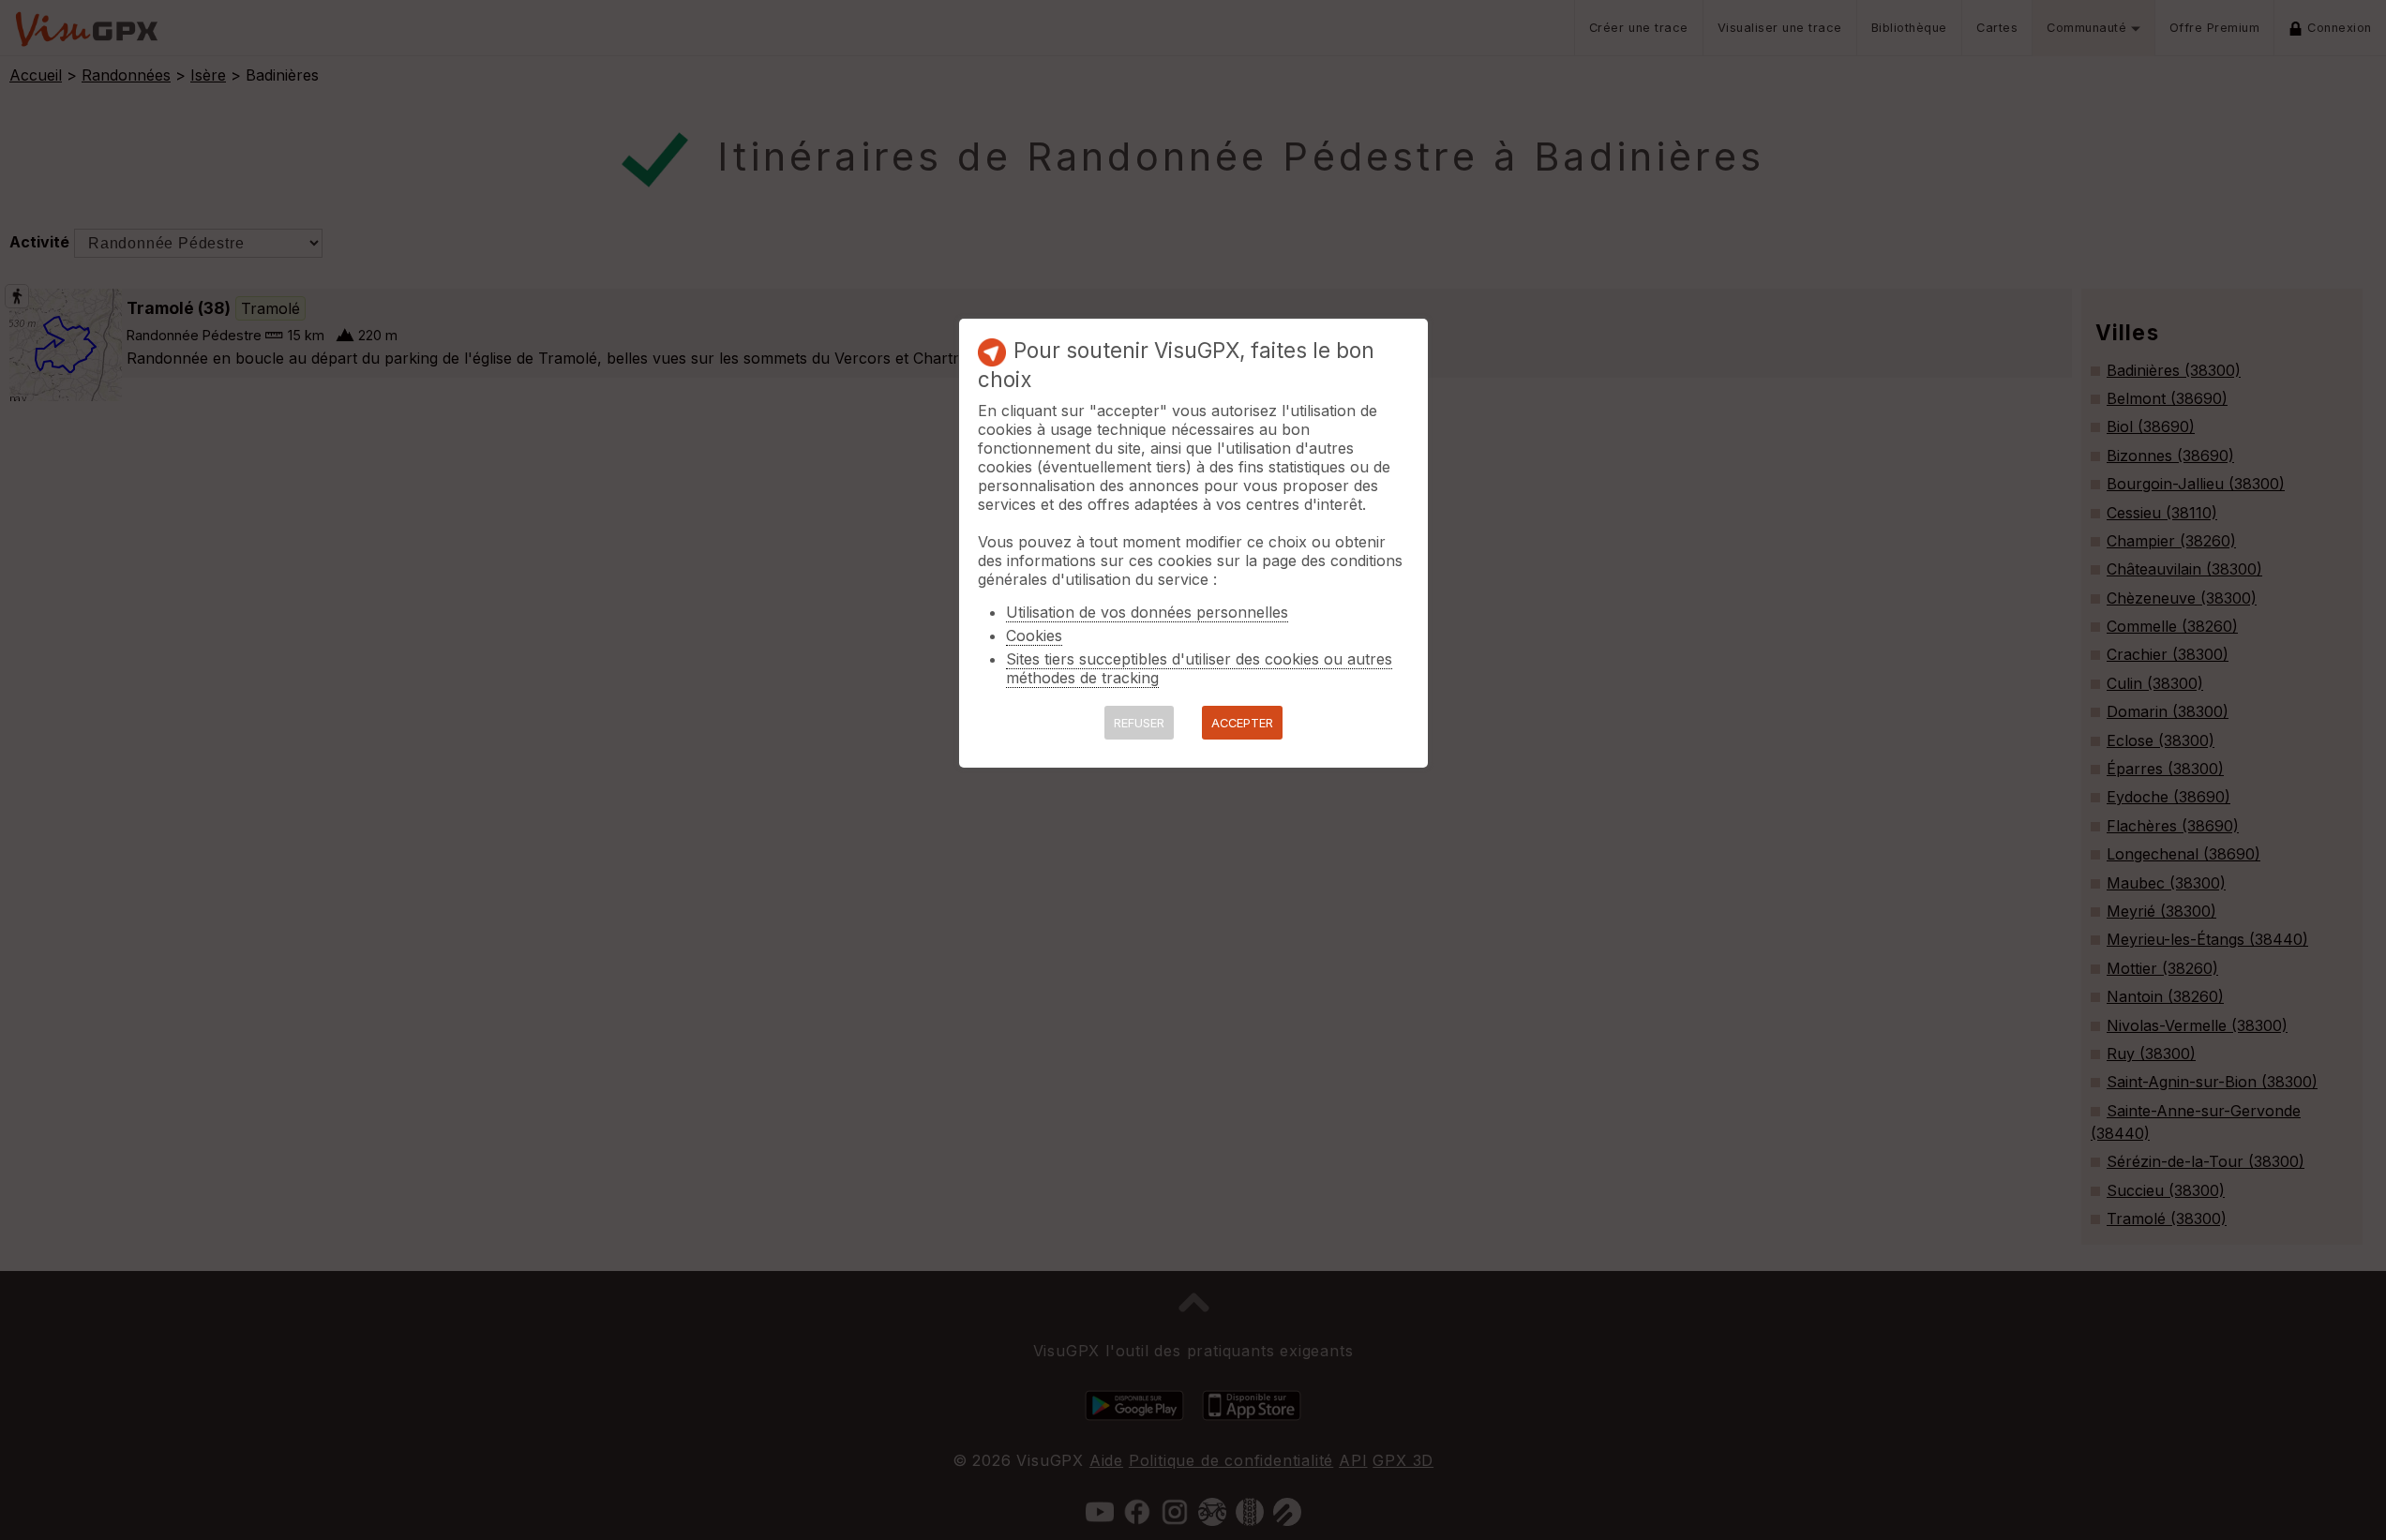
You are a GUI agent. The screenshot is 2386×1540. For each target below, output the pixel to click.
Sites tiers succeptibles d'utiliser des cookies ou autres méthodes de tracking (1199, 668)
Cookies (1034, 635)
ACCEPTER (1242, 723)
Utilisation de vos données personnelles (1147, 612)
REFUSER (1139, 723)
